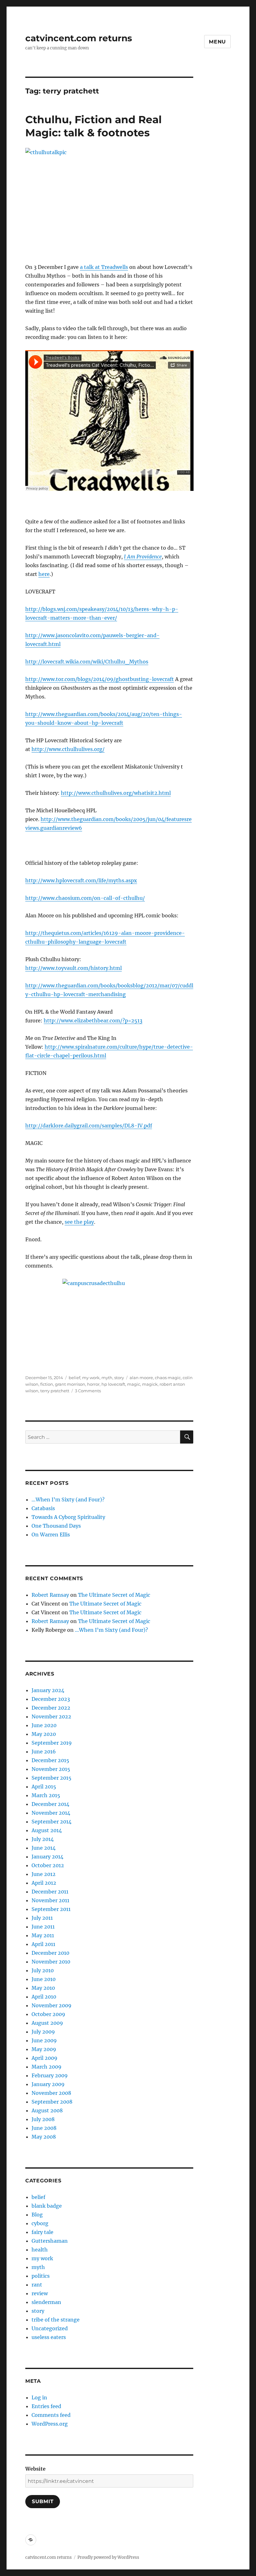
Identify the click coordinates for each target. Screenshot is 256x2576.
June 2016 (44, 1752)
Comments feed (51, 2415)
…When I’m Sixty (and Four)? (68, 1500)
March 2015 (46, 1795)
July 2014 (43, 1839)
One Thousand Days (56, 1526)
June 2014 (44, 1848)
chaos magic (168, 1378)
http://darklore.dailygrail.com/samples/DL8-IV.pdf (89, 1126)
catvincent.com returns (79, 38)
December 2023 (51, 1699)
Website (35, 2469)
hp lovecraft (113, 1384)
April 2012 (44, 1883)
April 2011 (43, 1944)
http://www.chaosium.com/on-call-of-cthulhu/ (85, 898)
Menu (217, 42)
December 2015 (50, 1760)
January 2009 (48, 2084)
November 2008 (51, 2093)
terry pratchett (55, 1391)
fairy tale (42, 2232)
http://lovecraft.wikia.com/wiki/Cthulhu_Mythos (87, 662)
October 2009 (48, 2014)
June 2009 (44, 2040)
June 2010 (44, 1979)
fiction (47, 1384)
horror (93, 1384)
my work (91, 1378)
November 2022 (51, 1716)
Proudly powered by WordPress (108, 2557)
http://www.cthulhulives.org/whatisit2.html (116, 793)
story (119, 1378)
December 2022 (51, 1708)
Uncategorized (50, 2328)
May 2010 (43, 1988)
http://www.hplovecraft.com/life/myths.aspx (81, 880)
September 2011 (51, 1909)
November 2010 (51, 1962)
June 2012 (44, 1874)
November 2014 (51, 1813)
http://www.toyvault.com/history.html (74, 968)
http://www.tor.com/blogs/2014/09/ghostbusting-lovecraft (100, 679)
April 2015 (44, 1787)
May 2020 (44, 1734)
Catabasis (43, 1508)
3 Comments (88, 1391)
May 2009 (44, 2049)
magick (150, 1384)
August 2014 (47, 1830)
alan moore (141, 1378)
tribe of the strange (56, 2320)
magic (134, 1384)
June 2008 (44, 2128)
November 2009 (52, 2005)
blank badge (47, 2206)
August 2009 (47, 2023)
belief (74, 1378)
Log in (39, 2397)
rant (37, 2285)
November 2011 (50, 1900)
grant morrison (70, 1384)
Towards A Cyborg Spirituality (68, 1517)
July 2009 (43, 2032)
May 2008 (44, 2137)
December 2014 (50, 1804)
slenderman (46, 2302)
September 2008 (52, 2102)
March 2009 (47, 2067)
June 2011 (43, 1927)
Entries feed (46, 2406)
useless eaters (49, 2337)
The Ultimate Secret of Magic (114, 1595)
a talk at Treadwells (104, 267)
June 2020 (44, 1725)
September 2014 (52, 1822)
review (40, 2293)
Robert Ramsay (50, 1595)
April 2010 (44, 1997)
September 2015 (52, 1778)
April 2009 (44, 2058)
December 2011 (50, 1892)
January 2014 (47, 1857)
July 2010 (43, 1970)
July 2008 (43, 2119)
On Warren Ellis (51, 1535)
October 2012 (48, 1865)
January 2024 (48, 1690)
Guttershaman (50, 2241)
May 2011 (43, 1935)
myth (107, 1378)
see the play (79, 1222)
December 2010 (50, 1953)
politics (41, 2276)
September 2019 (52, 1743)
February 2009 (50, 2075)
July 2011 (42, 1918)
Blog (37, 2215)
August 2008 (47, 2110)
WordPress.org (50, 2424)
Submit (43, 2501)
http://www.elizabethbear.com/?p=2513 (93, 1021)
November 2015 (51, 1769)
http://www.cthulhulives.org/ (68, 749)
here (44, 574)
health (40, 2250)
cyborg (40, 2223)
